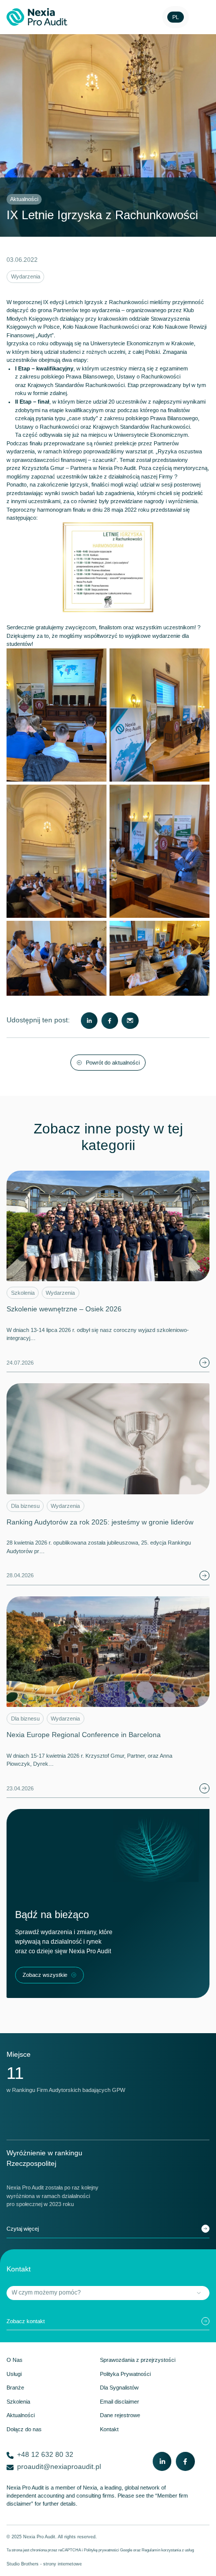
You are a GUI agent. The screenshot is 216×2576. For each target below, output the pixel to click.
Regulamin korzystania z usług (168, 2550)
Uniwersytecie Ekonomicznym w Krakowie (142, 343)
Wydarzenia (26, 276)
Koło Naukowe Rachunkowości (101, 327)
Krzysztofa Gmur (43, 468)
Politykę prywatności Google (108, 2550)
